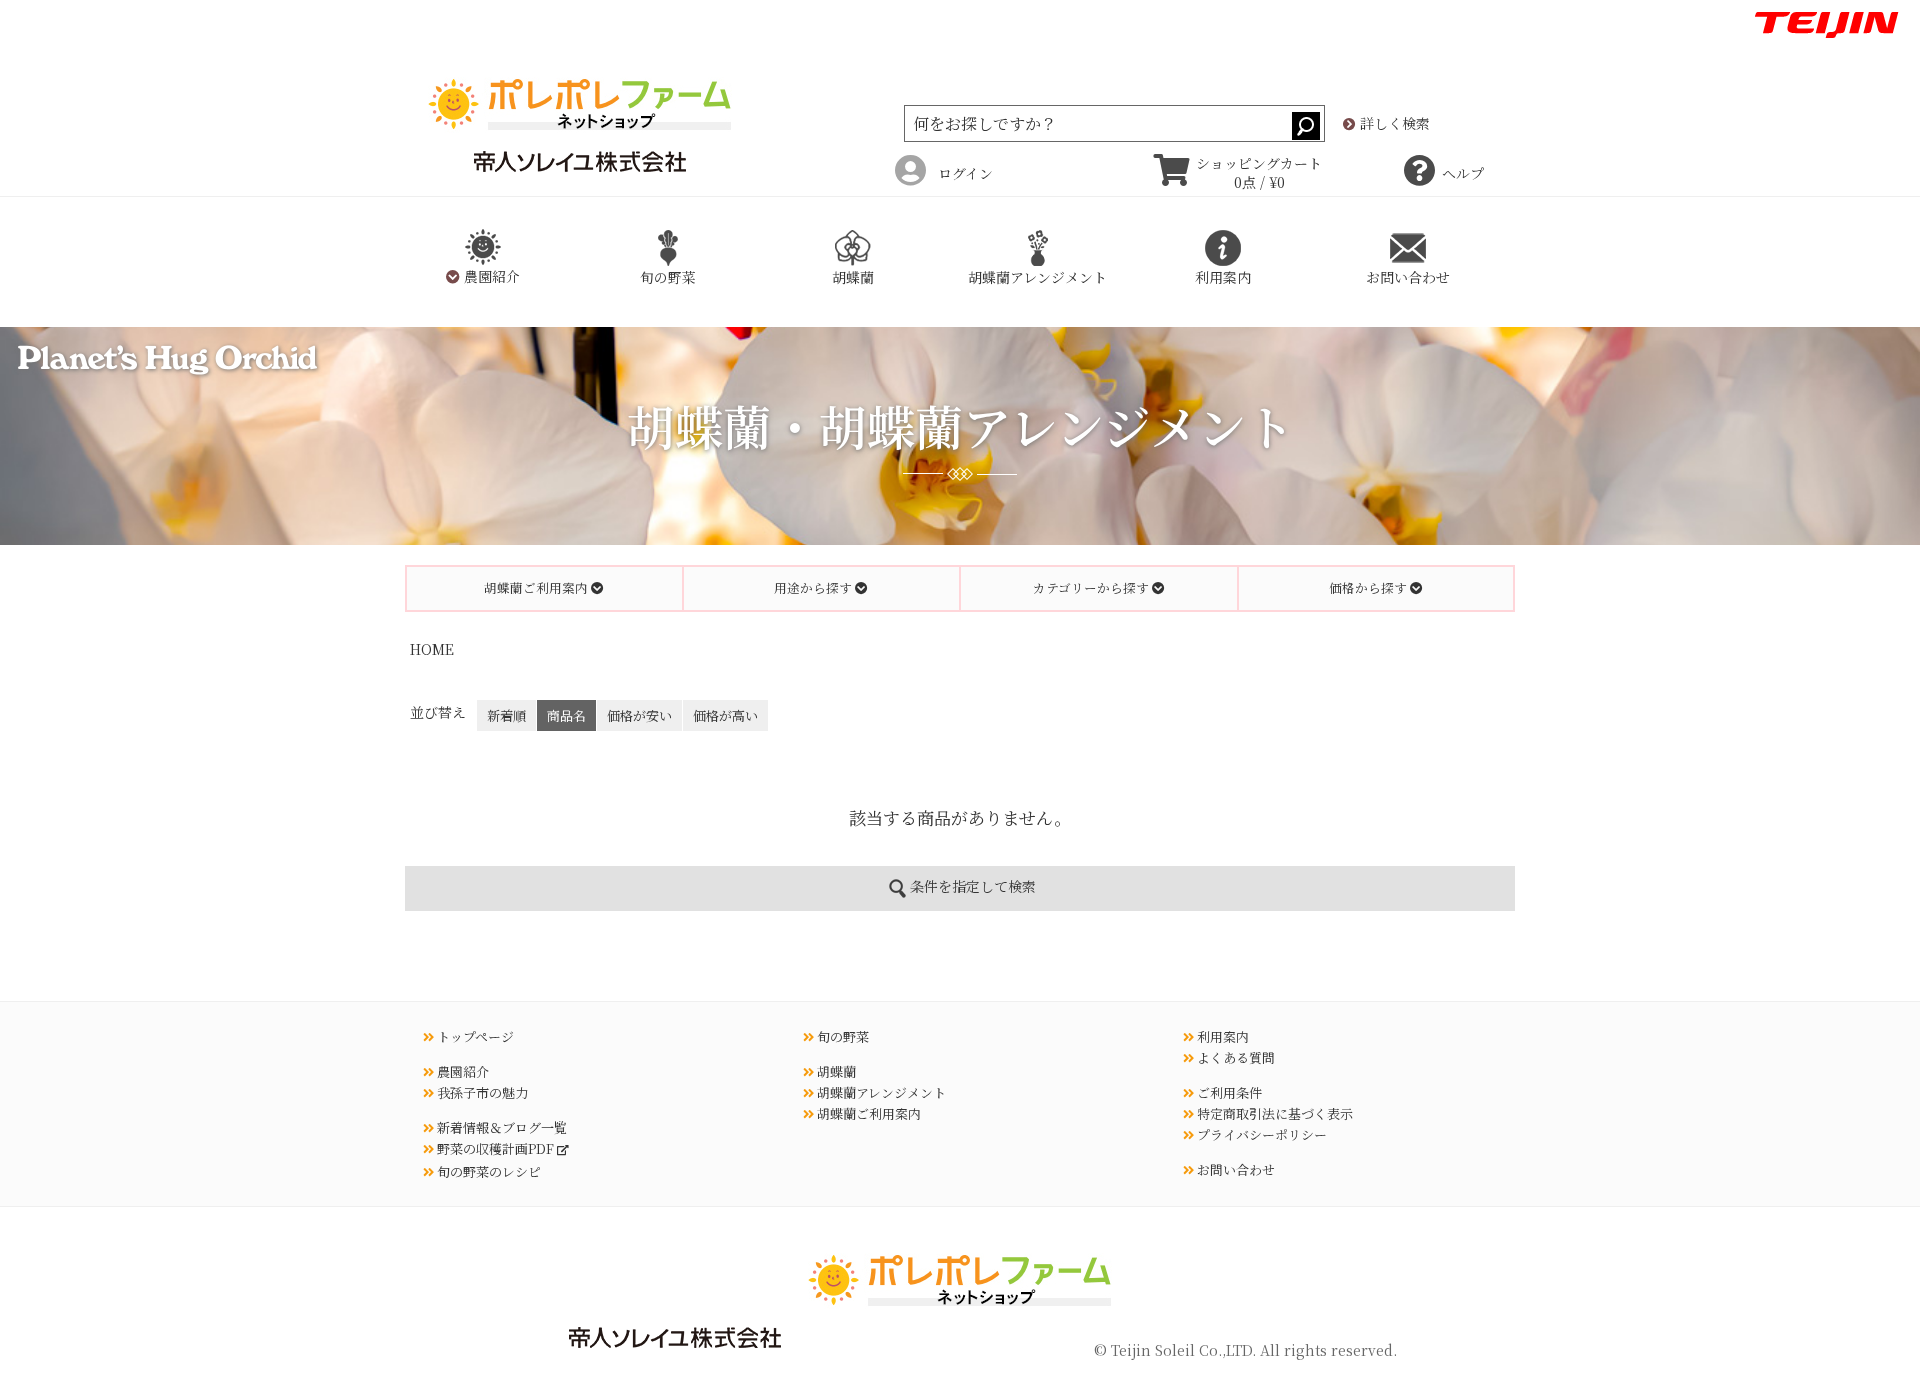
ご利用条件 (1228, 1092)
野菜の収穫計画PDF (495, 1148)
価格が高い (725, 715)
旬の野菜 (841, 1036)
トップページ (474, 1036)
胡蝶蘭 (835, 1071)
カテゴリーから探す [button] (1092, 587)
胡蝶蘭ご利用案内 (867, 1113)
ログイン (965, 173)
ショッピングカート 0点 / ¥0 (1259, 173)
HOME (432, 649)
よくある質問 (1234, 1057)
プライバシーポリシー (1260, 1134)
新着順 (506, 715)
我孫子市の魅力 (481, 1092)
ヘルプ (1463, 173)
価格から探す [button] (1369, 587)
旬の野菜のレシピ (487, 1171)
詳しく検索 (1393, 124)
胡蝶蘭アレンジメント (880, 1092)
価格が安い (639, 715)
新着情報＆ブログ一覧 (500, 1127)
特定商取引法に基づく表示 (1273, 1113)
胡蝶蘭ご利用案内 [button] (537, 587)
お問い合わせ (1234, 1169)
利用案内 (1221, 1036)
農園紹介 (461, 1071)
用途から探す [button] (814, 587)
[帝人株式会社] (1826, 22)
